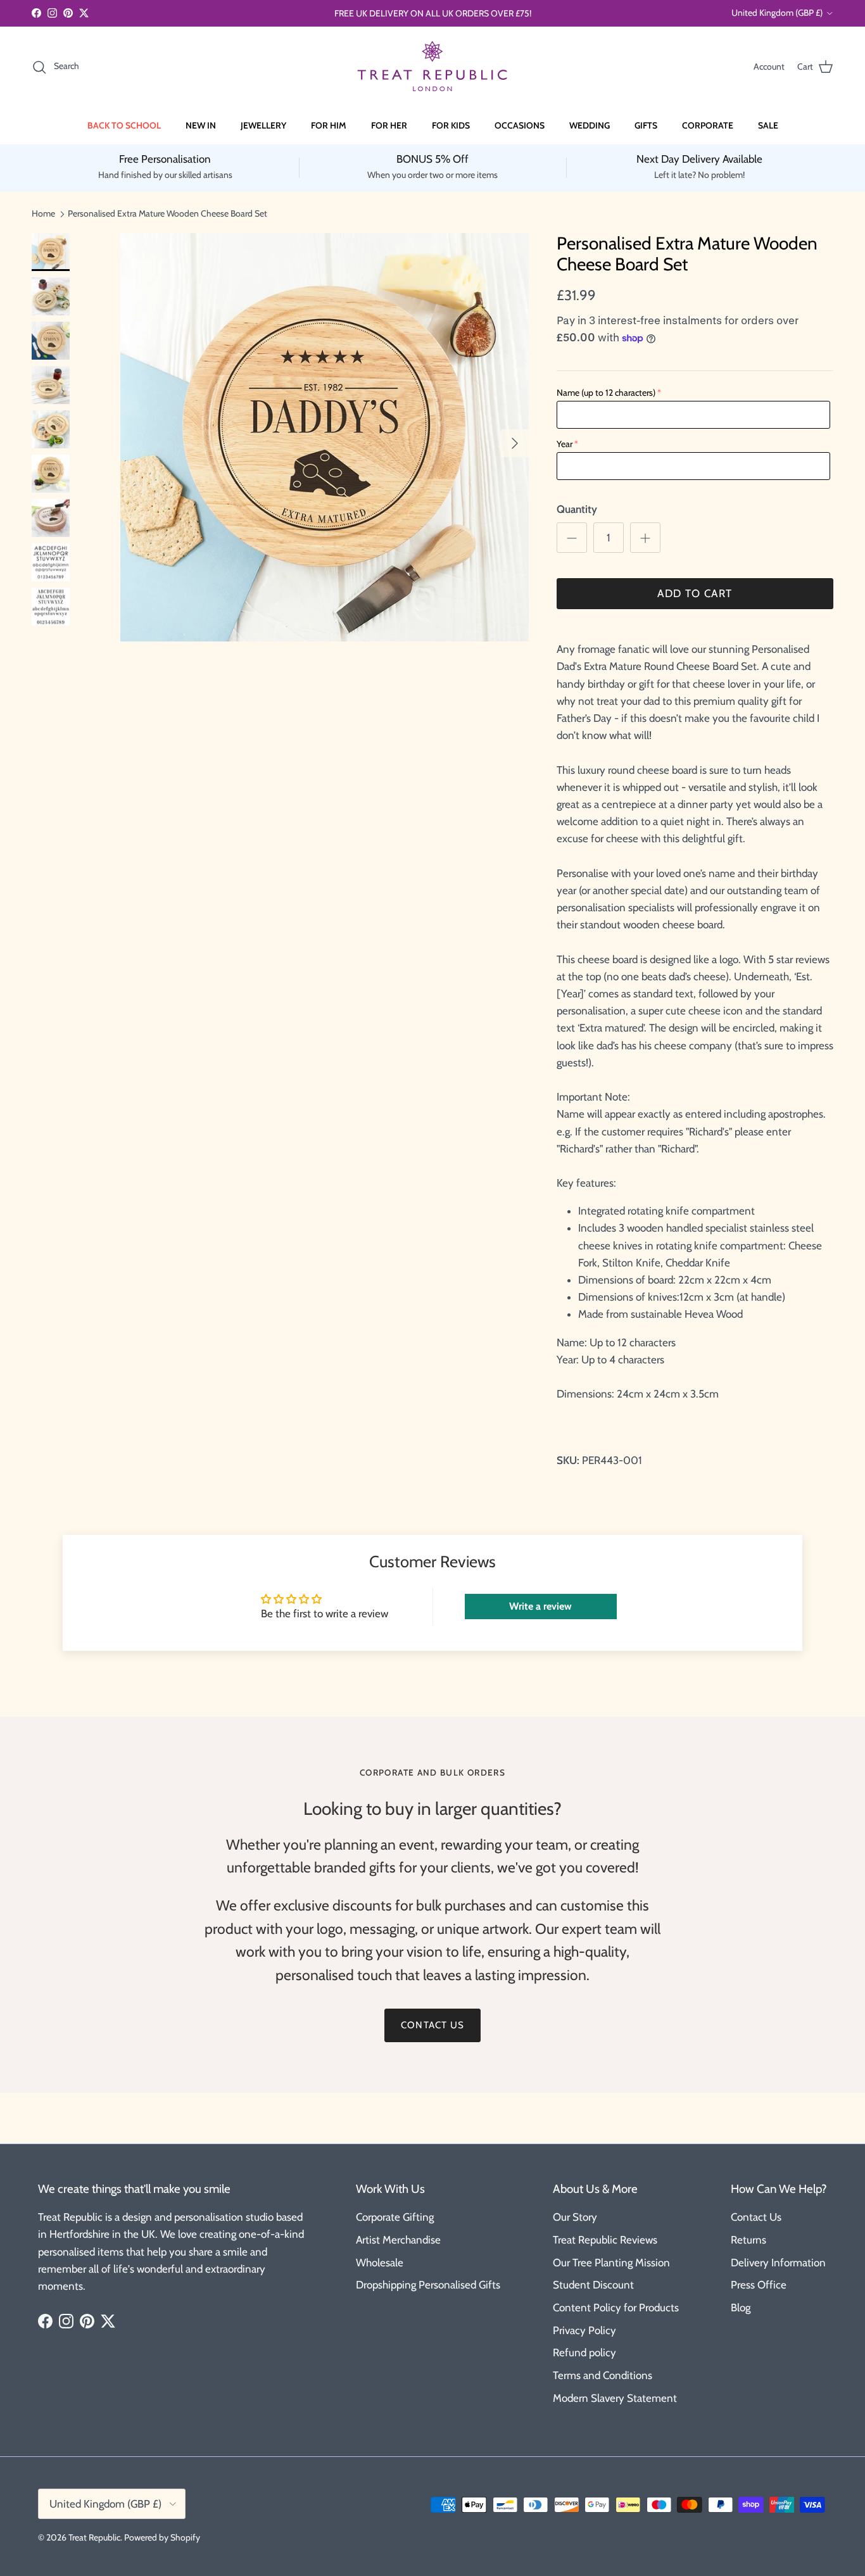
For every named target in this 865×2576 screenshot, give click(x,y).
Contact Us (756, 2217)
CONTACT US (432, 2025)
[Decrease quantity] (572, 538)
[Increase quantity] (645, 538)
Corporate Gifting (395, 2217)
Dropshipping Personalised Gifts (428, 2285)
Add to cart (695, 593)
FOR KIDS (451, 125)
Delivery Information (778, 2263)
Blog (741, 2308)
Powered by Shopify (162, 2537)
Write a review (540, 1606)
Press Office (759, 2285)
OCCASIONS (520, 125)
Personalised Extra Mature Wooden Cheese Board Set (167, 213)
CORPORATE (708, 125)
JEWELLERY (263, 125)
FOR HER (389, 125)
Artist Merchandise (398, 2240)
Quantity (577, 509)
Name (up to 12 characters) (606, 393)
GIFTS (646, 125)
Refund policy (584, 2352)
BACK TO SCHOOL (124, 125)
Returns (748, 2240)
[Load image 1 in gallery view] (325, 437)
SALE (768, 125)
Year (565, 444)
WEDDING (590, 125)
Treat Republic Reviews (605, 2240)
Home (43, 213)
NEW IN (201, 125)
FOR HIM (329, 125)
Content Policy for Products (616, 2308)
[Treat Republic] (432, 67)
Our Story (575, 2217)
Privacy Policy (584, 2330)
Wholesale (380, 2263)
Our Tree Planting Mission (611, 2263)
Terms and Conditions (603, 2375)
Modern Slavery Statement (615, 2398)
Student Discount (593, 2285)
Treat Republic (94, 2537)
